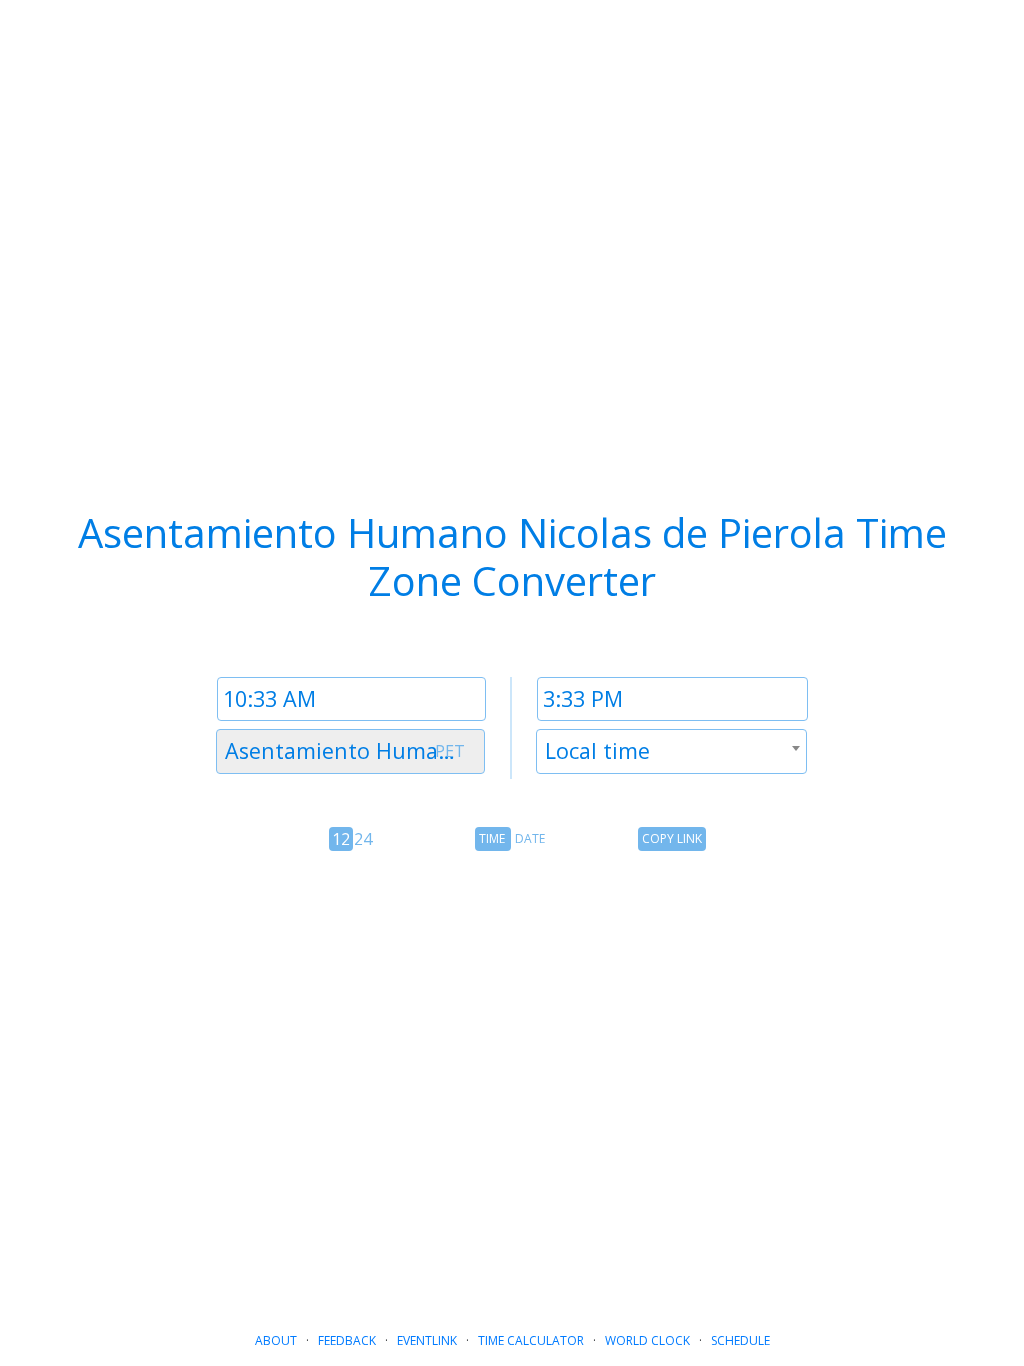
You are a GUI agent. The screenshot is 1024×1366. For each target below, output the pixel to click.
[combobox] (350, 751)
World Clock (647, 1340)
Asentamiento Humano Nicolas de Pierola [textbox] (354, 750)
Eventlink (427, 1340)
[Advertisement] (512, 1060)
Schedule (740, 1340)
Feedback (347, 1340)
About (276, 1340)
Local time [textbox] (597, 750)
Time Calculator (531, 1340)
